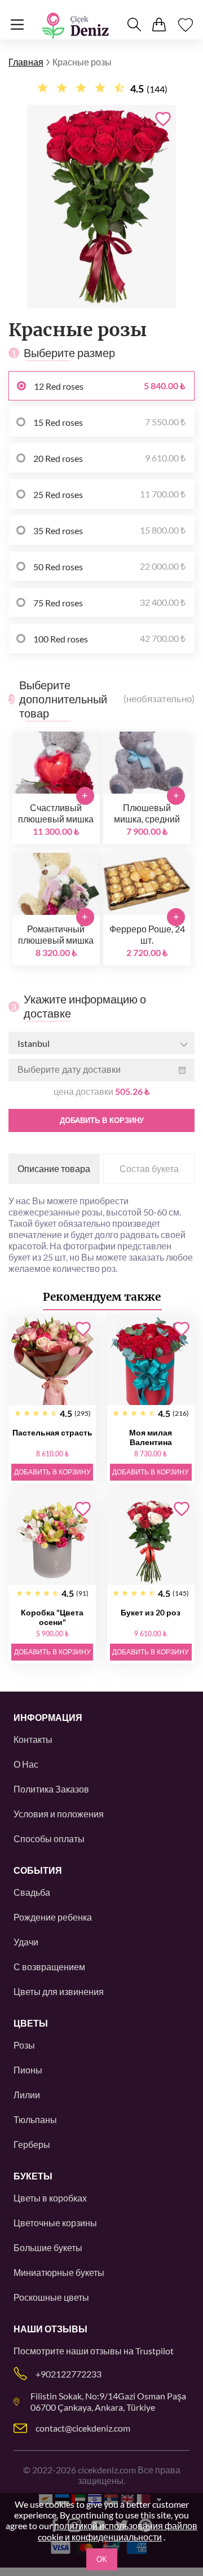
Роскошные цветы (51, 2297)
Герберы (32, 2144)
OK (102, 2559)
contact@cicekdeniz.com (83, 2428)
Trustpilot (155, 2351)
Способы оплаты (49, 1839)
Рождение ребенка (53, 1917)
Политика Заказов (51, 1789)
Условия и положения (59, 1814)
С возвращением (49, 1967)
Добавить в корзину (102, 1120)
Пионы (28, 2070)
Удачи (26, 1942)
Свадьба (32, 1892)
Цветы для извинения (59, 1991)
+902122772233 (69, 2374)
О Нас (26, 1764)
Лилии (27, 2095)
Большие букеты (48, 2247)
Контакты (33, 1739)
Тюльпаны (35, 2119)
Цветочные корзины (55, 2223)
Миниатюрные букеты (59, 2272)
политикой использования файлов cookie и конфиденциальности (118, 2531)
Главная (26, 62)
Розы (24, 2045)
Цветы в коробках (50, 2198)
